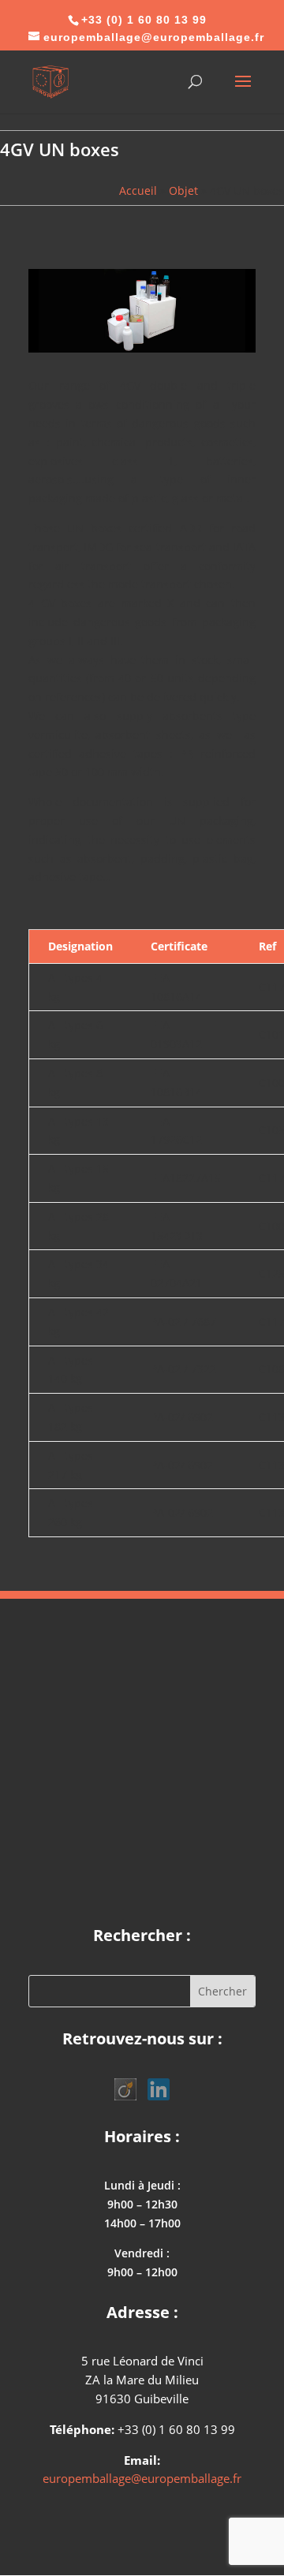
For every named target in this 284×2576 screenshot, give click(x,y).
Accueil (138, 190)
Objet (183, 190)
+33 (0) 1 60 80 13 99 (144, 20)
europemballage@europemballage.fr (142, 2478)
